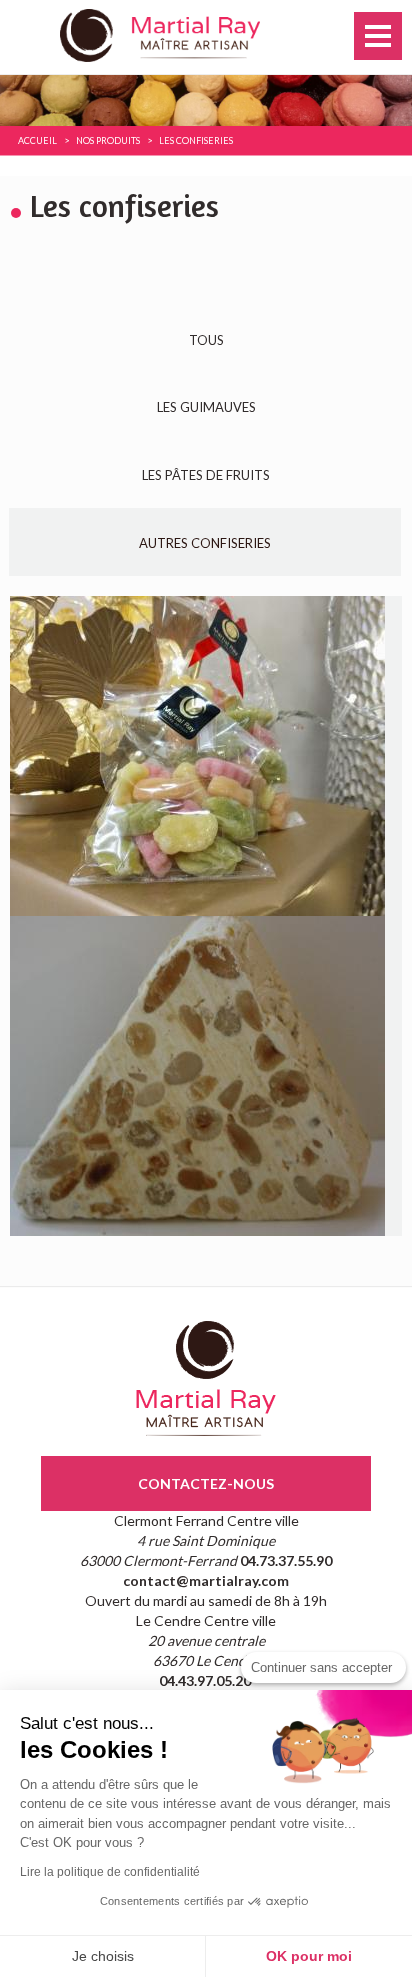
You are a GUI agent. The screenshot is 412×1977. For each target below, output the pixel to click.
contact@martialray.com (206, 1580)
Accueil (37, 140)
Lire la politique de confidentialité (110, 1872)
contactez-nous (206, 1483)
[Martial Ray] (206, 33)
